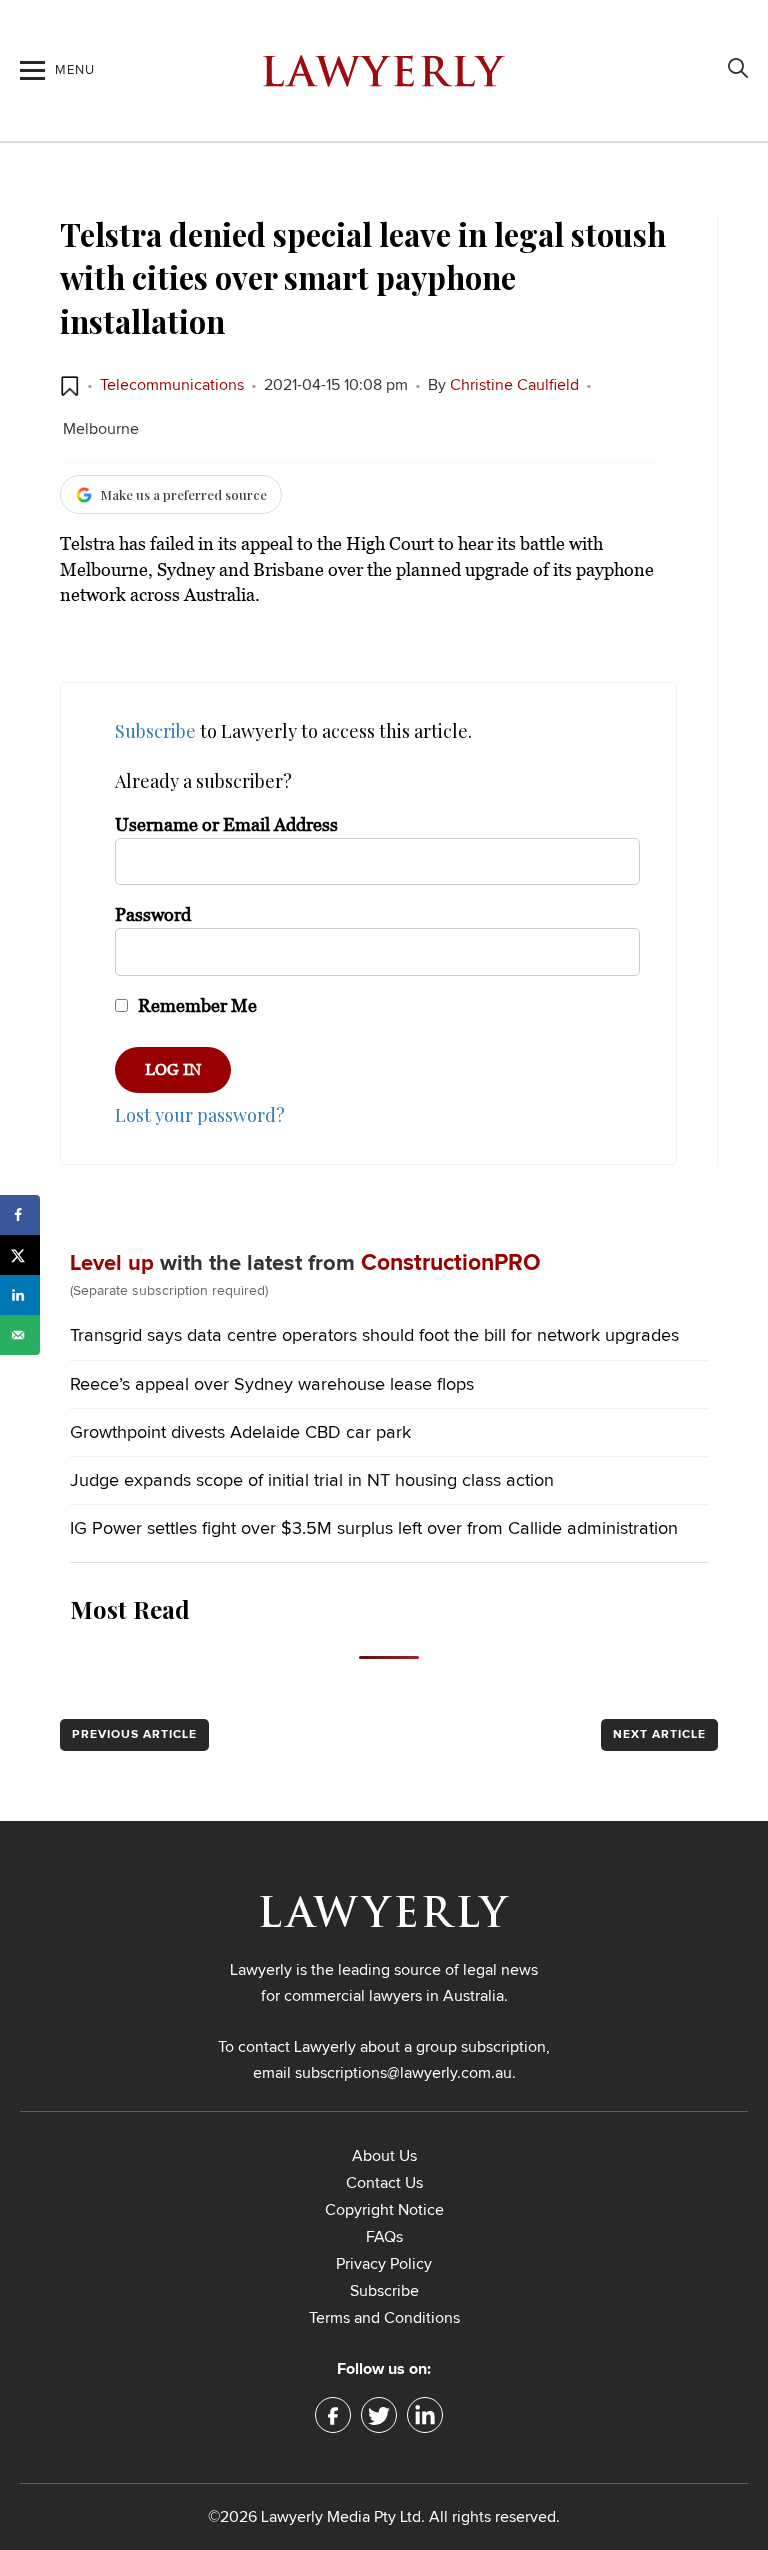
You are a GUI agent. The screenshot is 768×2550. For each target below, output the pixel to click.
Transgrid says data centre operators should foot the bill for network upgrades (374, 1336)
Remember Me (195, 1006)
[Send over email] (20, 1335)
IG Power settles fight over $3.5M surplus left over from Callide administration (374, 1529)
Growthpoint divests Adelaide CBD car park (240, 1433)
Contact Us (384, 2183)
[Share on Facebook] (20, 1215)
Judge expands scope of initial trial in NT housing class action (312, 1481)
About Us (384, 2156)
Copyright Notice (384, 2210)
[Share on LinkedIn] (20, 1295)
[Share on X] (20, 1255)
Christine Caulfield (514, 385)
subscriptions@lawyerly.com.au (403, 2073)
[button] (70, 386)
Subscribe (155, 731)
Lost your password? (200, 1115)
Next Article (659, 1735)
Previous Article (134, 1735)
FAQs (384, 2237)
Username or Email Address (226, 825)
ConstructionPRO (451, 1263)
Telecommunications (172, 385)
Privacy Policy (384, 2264)
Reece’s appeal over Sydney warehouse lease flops (272, 1385)
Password (153, 915)
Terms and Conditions (384, 2318)
